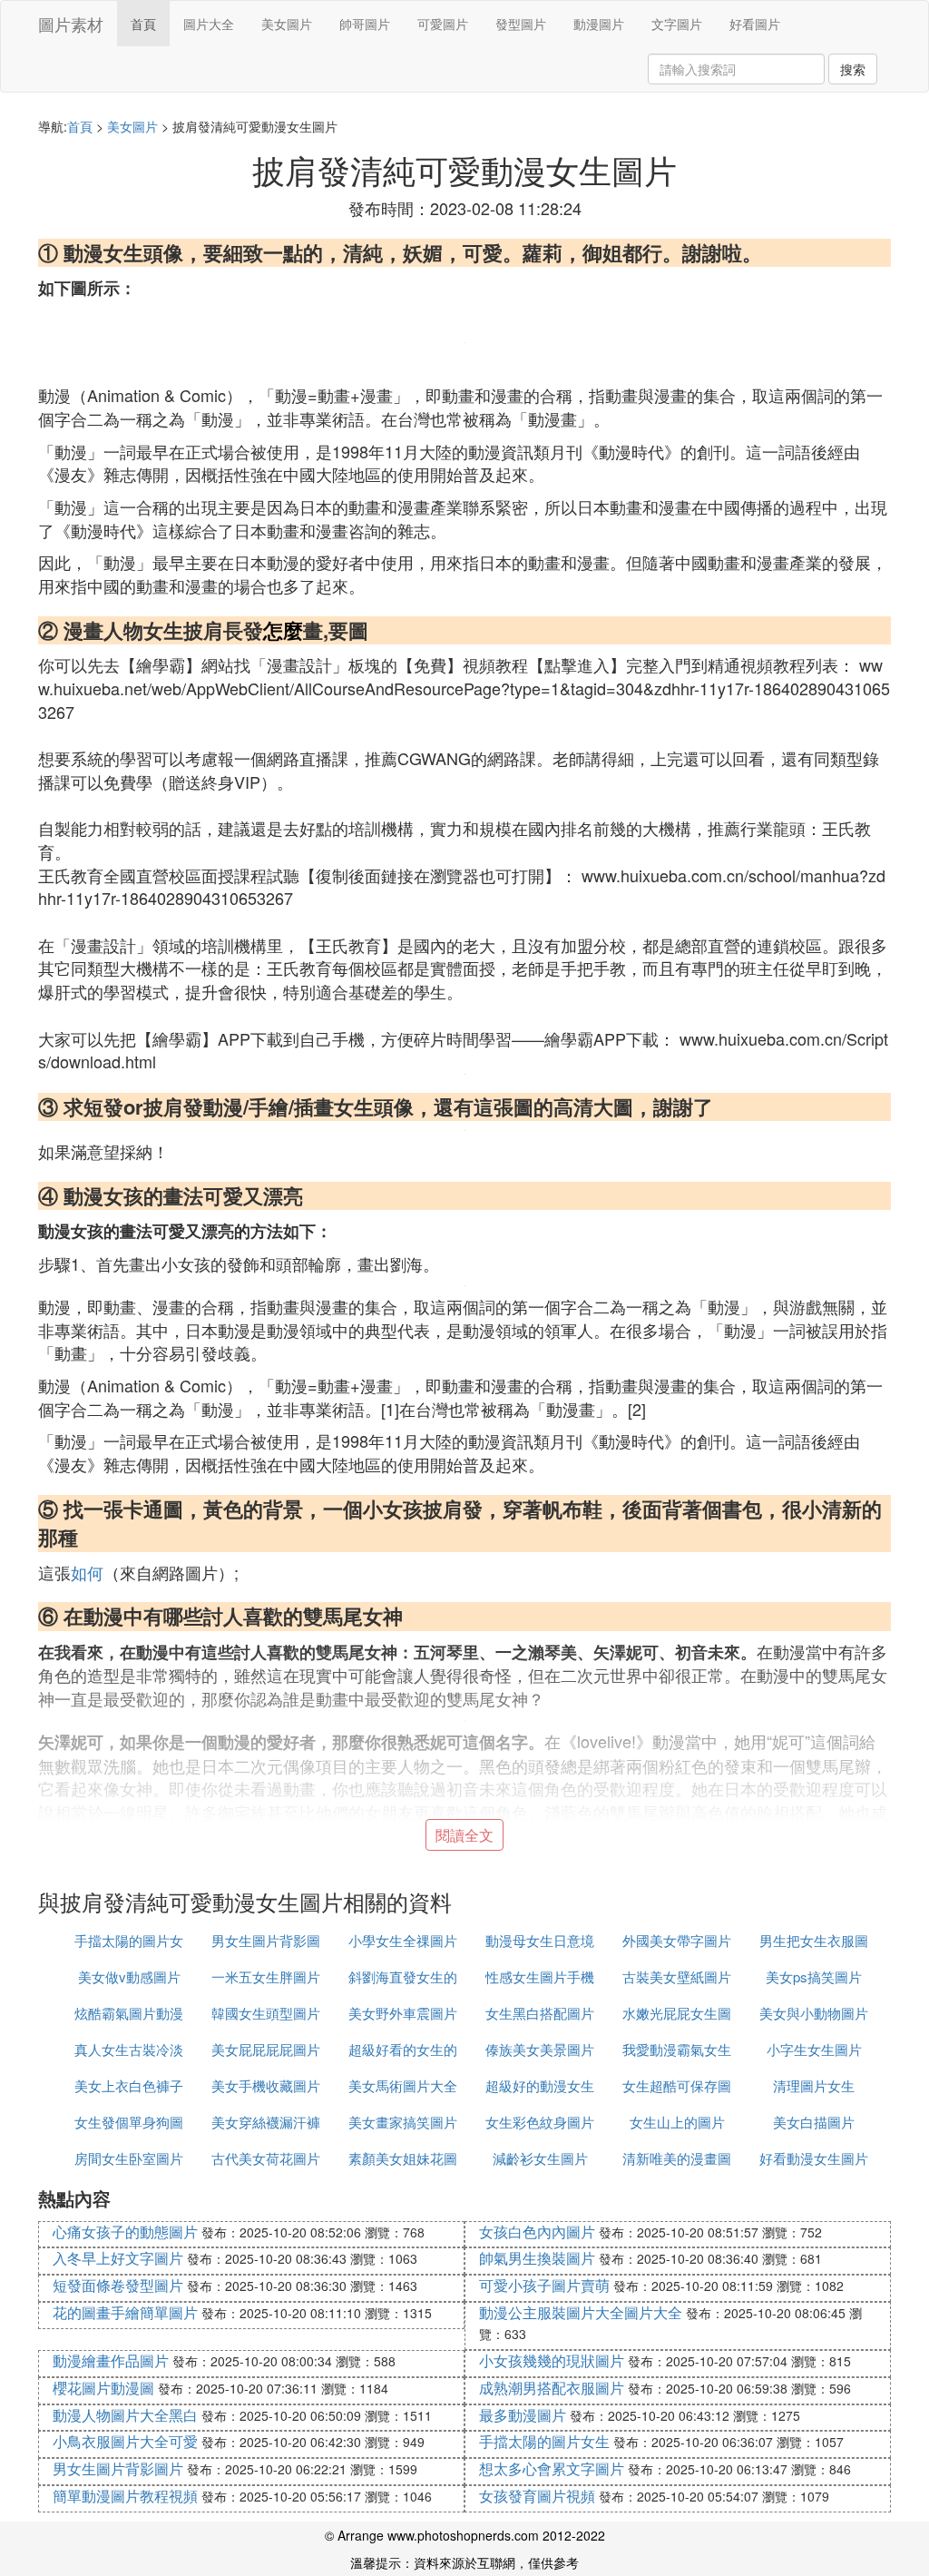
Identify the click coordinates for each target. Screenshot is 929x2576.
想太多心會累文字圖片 (552, 2468)
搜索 (853, 69)
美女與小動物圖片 (814, 2013)
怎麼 (283, 630)
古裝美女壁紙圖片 (677, 1976)
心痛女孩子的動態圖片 (125, 2232)
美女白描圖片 (814, 2122)
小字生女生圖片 (814, 2049)
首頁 (143, 24)
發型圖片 (521, 24)
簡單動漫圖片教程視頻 (125, 2496)
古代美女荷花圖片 (266, 2158)
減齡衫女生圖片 (540, 2158)
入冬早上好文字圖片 (118, 2258)
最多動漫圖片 (523, 2415)
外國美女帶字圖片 (677, 1940)
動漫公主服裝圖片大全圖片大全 (581, 2312)
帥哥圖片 (365, 24)
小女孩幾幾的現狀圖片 (552, 2360)
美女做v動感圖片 (129, 1976)
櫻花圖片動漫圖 (103, 2388)
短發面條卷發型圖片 (118, 2285)
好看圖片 (755, 24)
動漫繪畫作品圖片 (111, 2360)
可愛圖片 (443, 24)
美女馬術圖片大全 (403, 2085)
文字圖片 (677, 24)
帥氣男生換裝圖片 (537, 2258)
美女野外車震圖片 (403, 2013)
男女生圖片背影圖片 (118, 2468)
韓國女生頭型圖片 (266, 2013)
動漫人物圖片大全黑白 (125, 2415)
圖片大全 (209, 24)
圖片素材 (71, 24)
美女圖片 (287, 24)
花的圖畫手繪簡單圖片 (125, 2312)
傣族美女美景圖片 (540, 2049)
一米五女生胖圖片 (266, 1976)
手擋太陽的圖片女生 (544, 2441)
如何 (87, 1572)
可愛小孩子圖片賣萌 (544, 2285)
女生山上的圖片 (677, 2122)
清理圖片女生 (814, 2085)
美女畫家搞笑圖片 (403, 2122)
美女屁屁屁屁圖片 (266, 2049)
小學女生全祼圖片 (403, 1940)
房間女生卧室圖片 (129, 2158)
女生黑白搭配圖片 (540, 2013)
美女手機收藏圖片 (266, 2085)
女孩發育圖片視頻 (537, 2496)
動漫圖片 (599, 24)
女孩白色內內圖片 (537, 2232)
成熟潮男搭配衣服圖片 (552, 2388)
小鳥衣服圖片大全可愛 (125, 2441)
